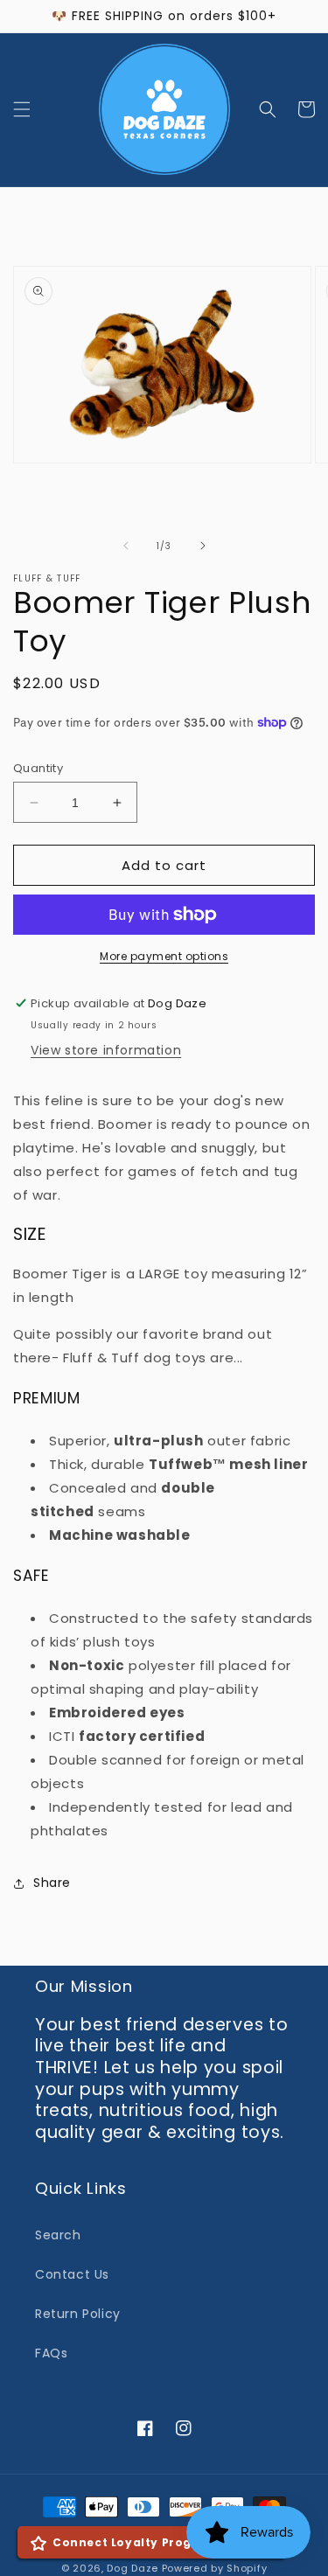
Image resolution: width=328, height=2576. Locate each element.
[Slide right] (203, 546)
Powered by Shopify (215, 2568)
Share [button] (52, 1883)
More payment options (164, 956)
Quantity (38, 768)
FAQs (51, 2353)
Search (58, 2235)
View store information (106, 1050)
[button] (22, 109)
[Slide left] (126, 546)
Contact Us (72, 2274)
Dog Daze (133, 2568)
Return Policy (78, 2314)
